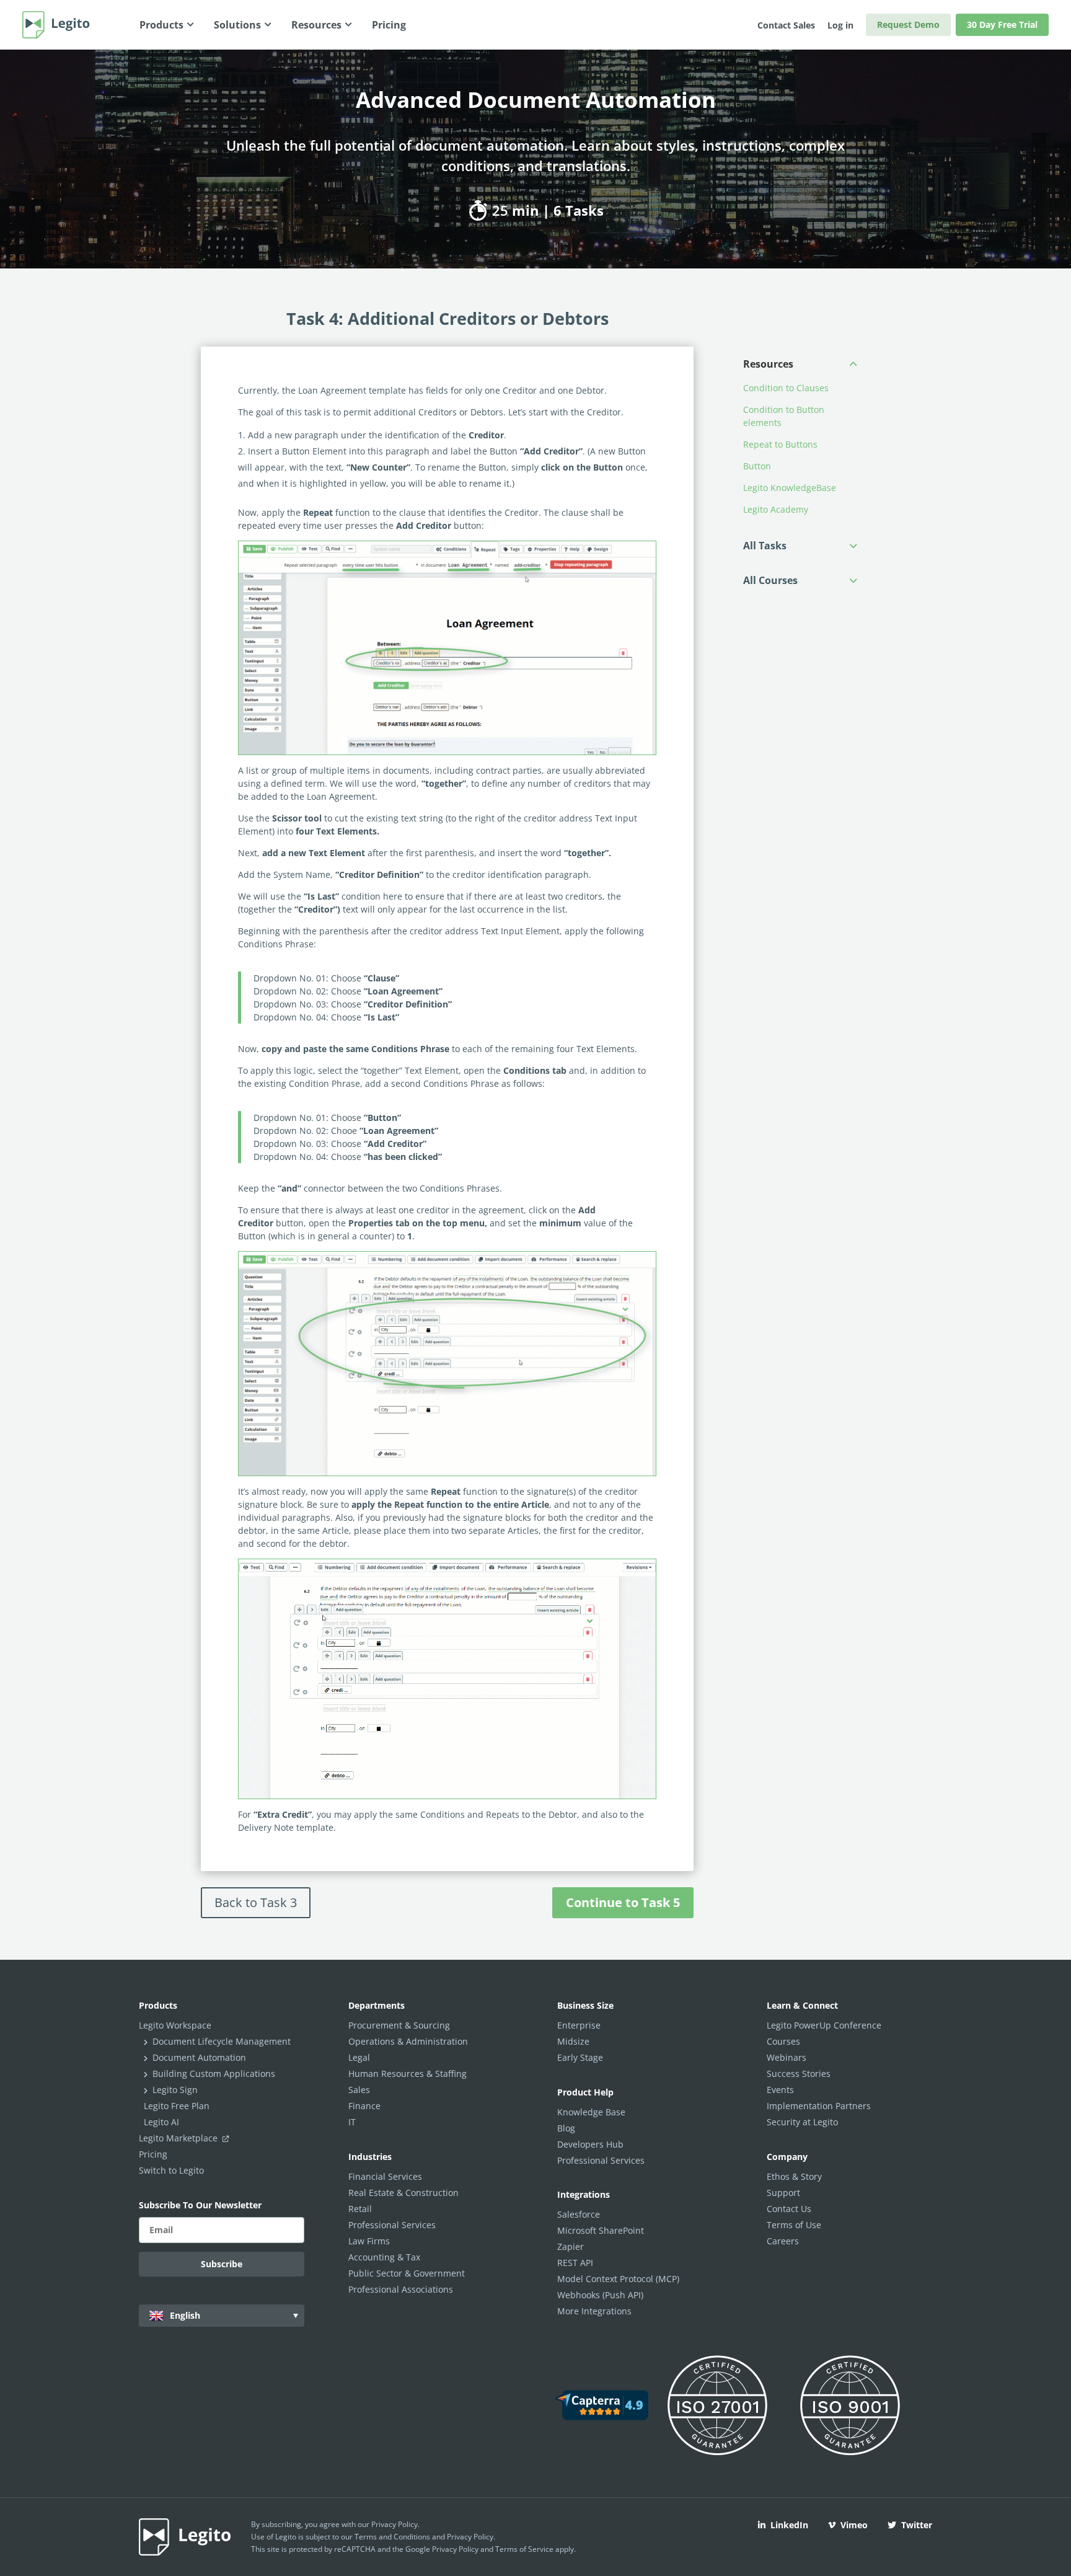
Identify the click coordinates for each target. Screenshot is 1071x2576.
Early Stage (580, 2057)
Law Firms (369, 2241)
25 (498, 210)
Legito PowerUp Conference (824, 2025)
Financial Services (385, 2176)
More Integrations (594, 2311)
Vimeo (854, 2525)
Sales (359, 2090)
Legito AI (161, 2122)
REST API (575, 2263)
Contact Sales (786, 25)
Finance (364, 2106)
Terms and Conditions (392, 2537)
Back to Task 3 (256, 1902)
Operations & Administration (408, 2041)
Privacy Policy (394, 2524)
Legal (359, 2057)
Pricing (153, 2154)
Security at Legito (802, 2122)
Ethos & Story (794, 2176)
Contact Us (789, 2209)
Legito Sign (175, 2090)
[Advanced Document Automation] (447, 648)
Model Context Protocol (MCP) (618, 2279)
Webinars (787, 2057)
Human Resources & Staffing (408, 2074)
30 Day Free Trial (1002, 24)
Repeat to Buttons (780, 444)
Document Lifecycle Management (222, 2041)
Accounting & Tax (384, 2257)
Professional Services (392, 2225)
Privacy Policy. (471, 2537)
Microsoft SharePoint (601, 2230)
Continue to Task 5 (623, 1902)
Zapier (571, 2246)
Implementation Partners (819, 2106)
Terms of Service (524, 2549)
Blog (566, 2128)
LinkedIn (789, 2525)
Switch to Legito (171, 2170)
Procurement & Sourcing (399, 2025)
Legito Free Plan (177, 2106)
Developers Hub (590, 2144)
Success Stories (799, 2074)
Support (783, 2193)
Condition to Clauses (787, 388)
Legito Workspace (175, 2025)
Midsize (573, 2041)
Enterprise (579, 2025)
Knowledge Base (591, 2112)
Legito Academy (776, 509)
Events (780, 2090)
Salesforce (579, 2214)
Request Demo (908, 24)
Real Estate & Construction (403, 2193)
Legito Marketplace (179, 2138)
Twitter (917, 2525)
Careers (783, 2241)
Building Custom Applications (214, 2074)
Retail (360, 2209)
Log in (840, 25)
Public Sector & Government (407, 2273)
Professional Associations (401, 2289)
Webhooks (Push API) (600, 2295)
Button (757, 466)
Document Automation (199, 2057)
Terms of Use (794, 2225)
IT (352, 2122)
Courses (783, 2041)
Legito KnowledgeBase (790, 488)
